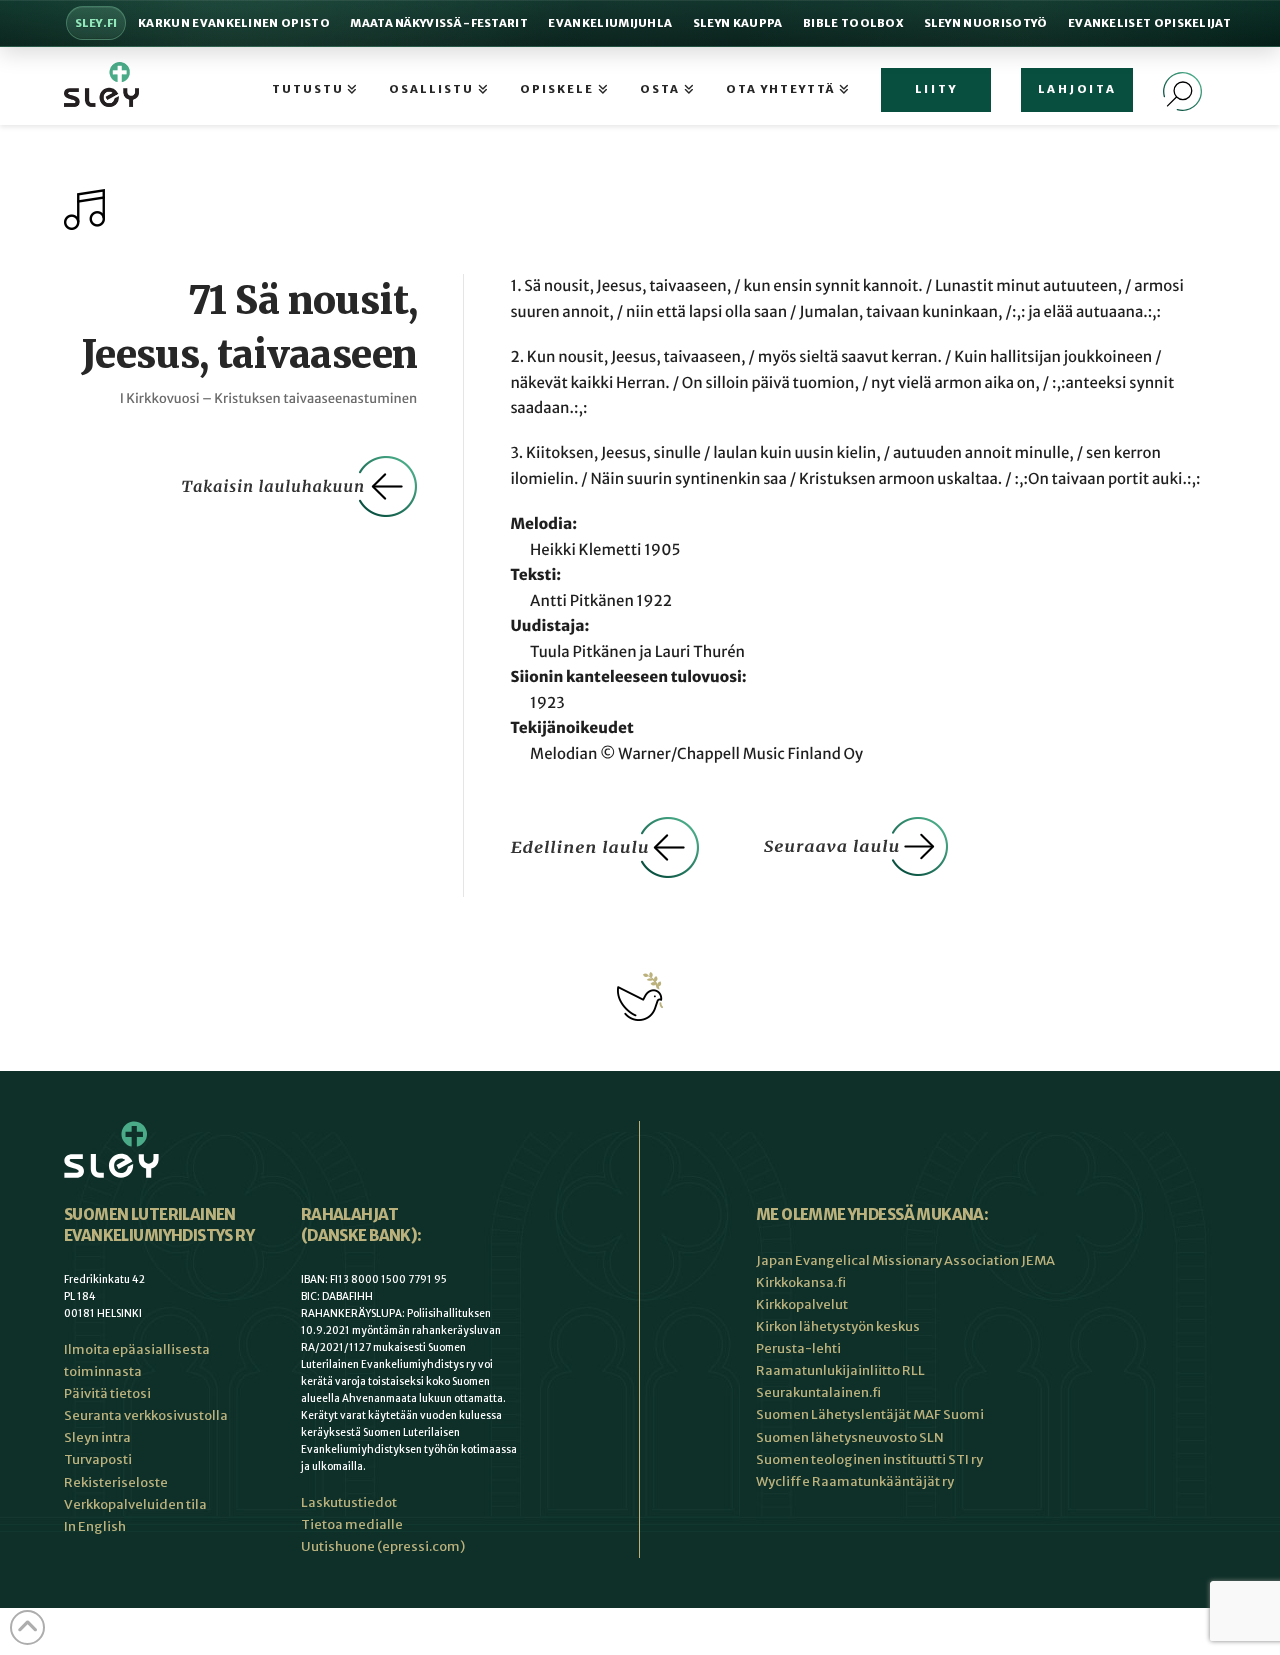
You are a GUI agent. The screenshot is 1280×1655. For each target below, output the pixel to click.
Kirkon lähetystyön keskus (838, 1326)
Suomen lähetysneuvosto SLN (850, 1437)
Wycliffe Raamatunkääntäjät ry (855, 1481)
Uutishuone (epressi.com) (383, 1546)
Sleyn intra (97, 1437)
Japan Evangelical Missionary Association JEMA (905, 1260)
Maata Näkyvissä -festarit (439, 23)
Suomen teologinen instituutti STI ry (869, 1459)
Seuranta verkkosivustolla (146, 1415)
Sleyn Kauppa (738, 23)
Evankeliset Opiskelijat (1149, 23)
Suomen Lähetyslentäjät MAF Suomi (870, 1414)
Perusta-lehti (798, 1348)
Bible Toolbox (853, 23)
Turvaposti (98, 1459)
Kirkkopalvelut (802, 1304)
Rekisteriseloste (116, 1482)
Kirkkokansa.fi (801, 1282)
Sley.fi (96, 23)
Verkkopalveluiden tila (135, 1504)
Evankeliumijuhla (610, 23)
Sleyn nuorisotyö (986, 23)
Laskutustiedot (349, 1502)
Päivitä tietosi (107, 1393)
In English (95, 1526)
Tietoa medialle (352, 1524)
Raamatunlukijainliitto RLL (840, 1370)
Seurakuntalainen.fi (818, 1392)
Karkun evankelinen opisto (234, 23)
